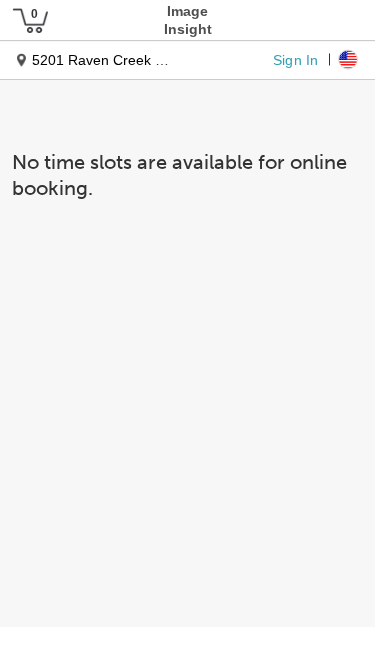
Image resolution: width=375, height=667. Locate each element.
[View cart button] (30, 20)
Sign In (295, 59)
